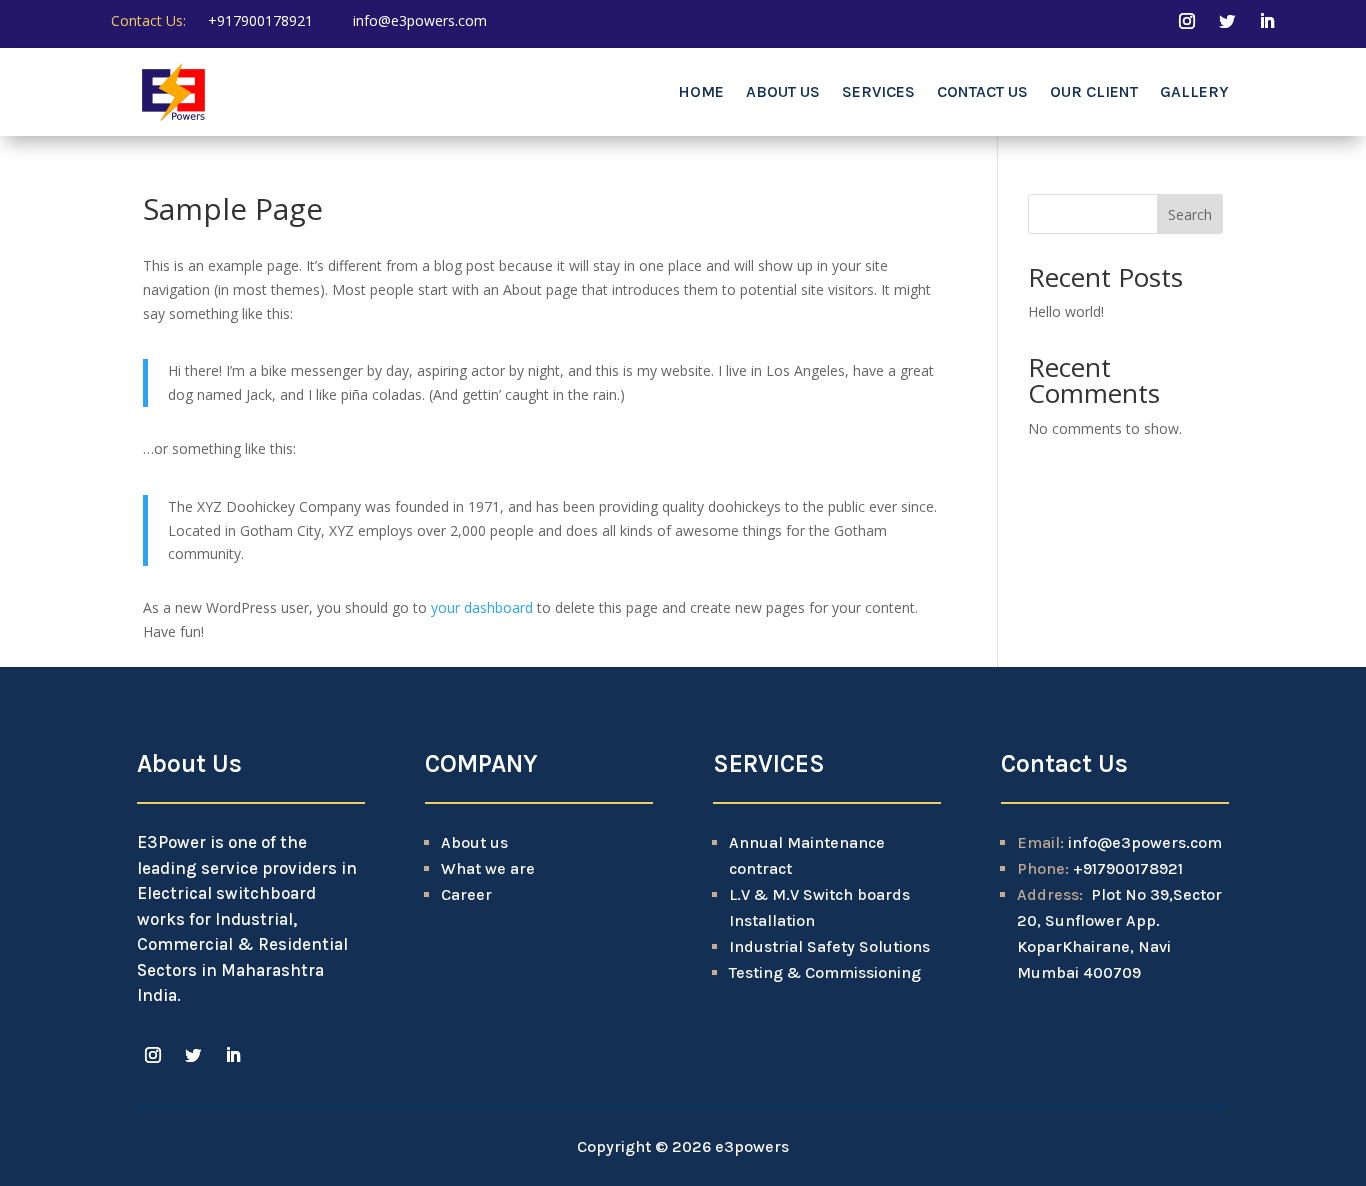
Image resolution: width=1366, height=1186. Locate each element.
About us (474, 842)
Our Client (1094, 91)
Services (878, 91)
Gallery (1194, 91)
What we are (488, 868)
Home (701, 91)
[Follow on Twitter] (1227, 21)
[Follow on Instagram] (1187, 21)
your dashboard (482, 607)
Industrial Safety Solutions (829, 946)
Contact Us (982, 91)
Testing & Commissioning (825, 972)
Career (466, 894)
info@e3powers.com (420, 20)
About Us (783, 91)
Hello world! (1066, 311)
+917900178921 (260, 20)
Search (1190, 214)
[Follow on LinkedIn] (1267, 21)
